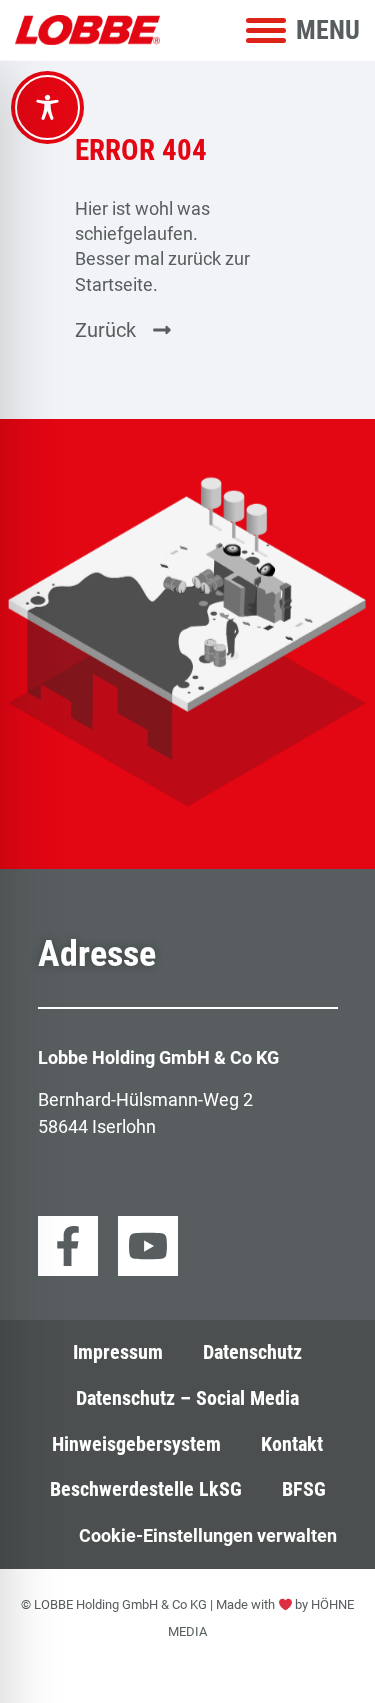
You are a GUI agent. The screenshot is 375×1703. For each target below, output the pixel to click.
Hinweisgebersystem (136, 1444)
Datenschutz (252, 1352)
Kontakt (292, 1444)
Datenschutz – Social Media (187, 1398)
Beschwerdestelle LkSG (146, 1489)
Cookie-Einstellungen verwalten (208, 1535)
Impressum (118, 1352)
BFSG (304, 1489)
